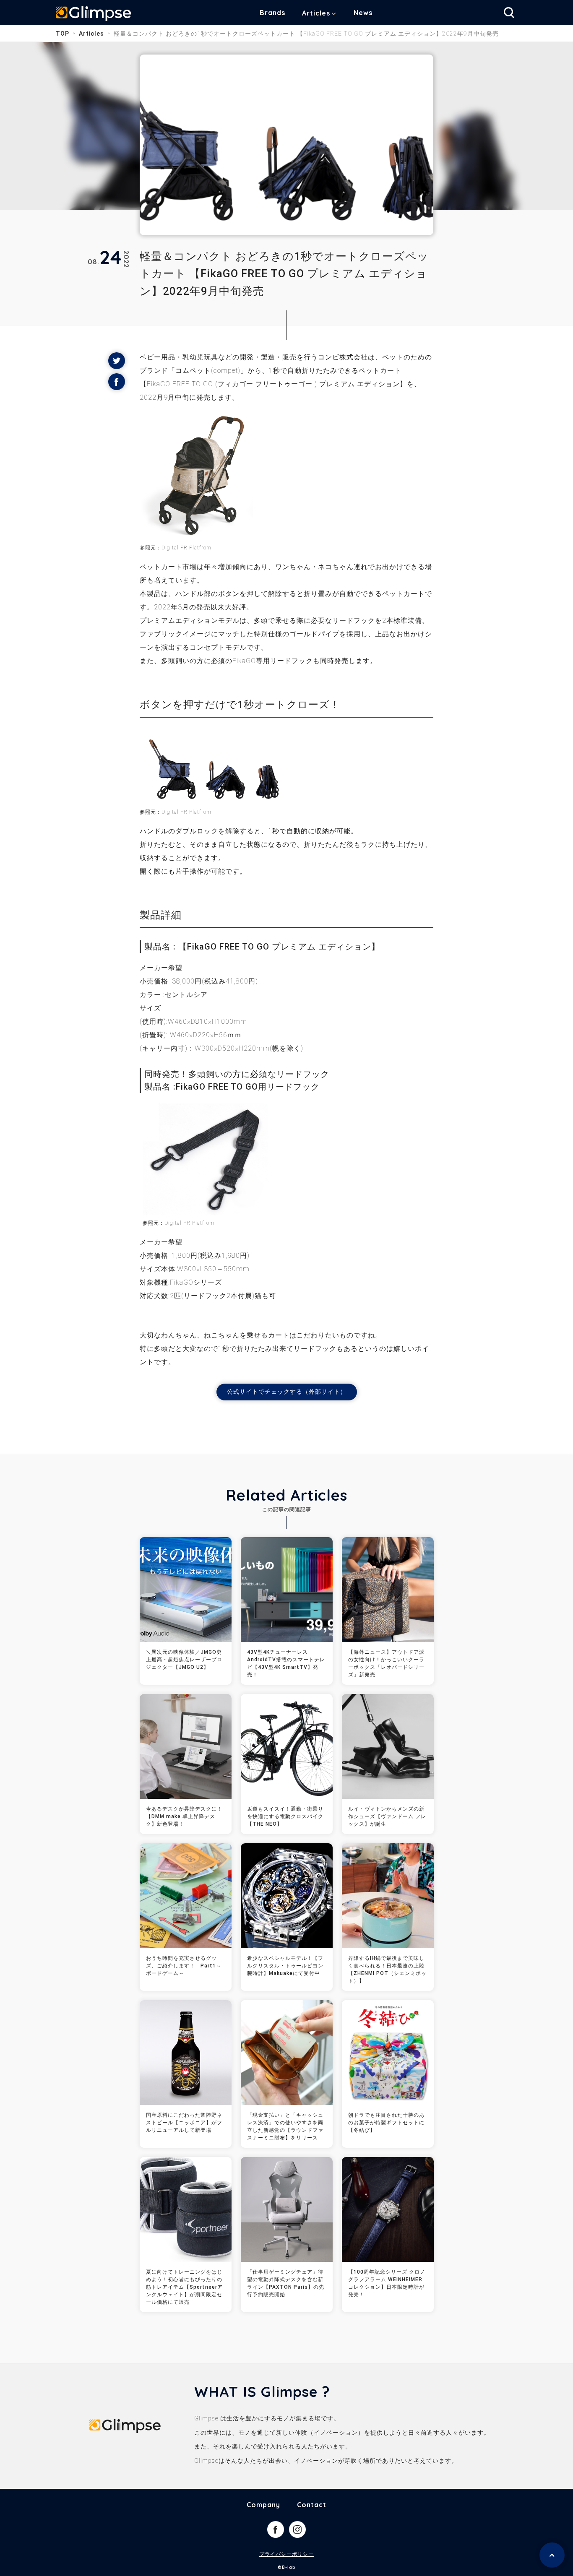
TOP (63, 34)
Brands (272, 13)
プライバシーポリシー (286, 2554)
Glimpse (94, 14)
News (363, 13)
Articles (316, 13)
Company (263, 2505)
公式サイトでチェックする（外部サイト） (287, 1392)
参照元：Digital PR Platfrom (176, 812)
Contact (312, 2505)
